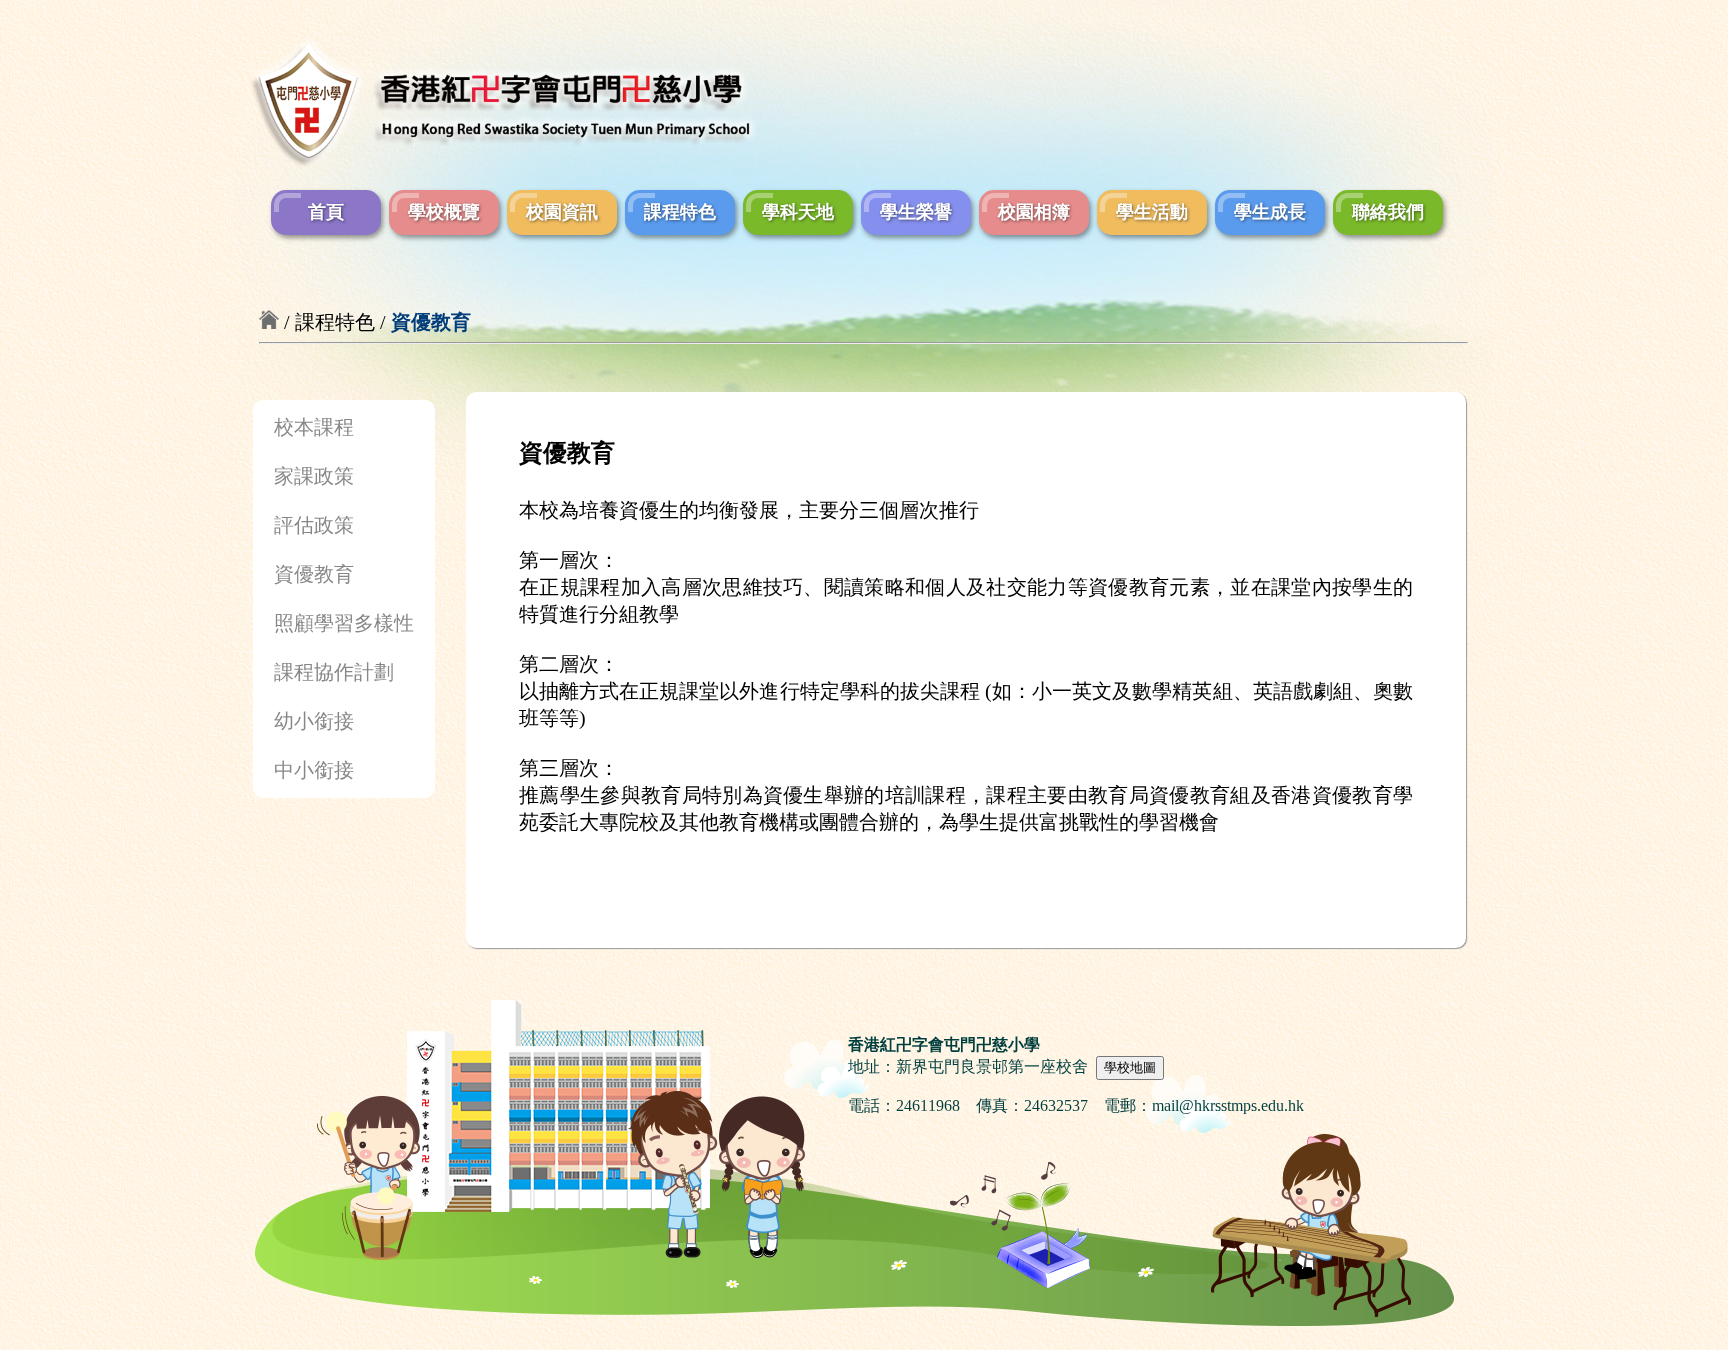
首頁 (326, 212)
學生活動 (1152, 212)
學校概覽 (444, 212)
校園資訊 (562, 212)
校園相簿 (1034, 212)
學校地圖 (1130, 1067)
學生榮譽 (916, 212)
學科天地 (798, 212)
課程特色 (680, 212)
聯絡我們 (1388, 212)
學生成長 (1270, 212)
